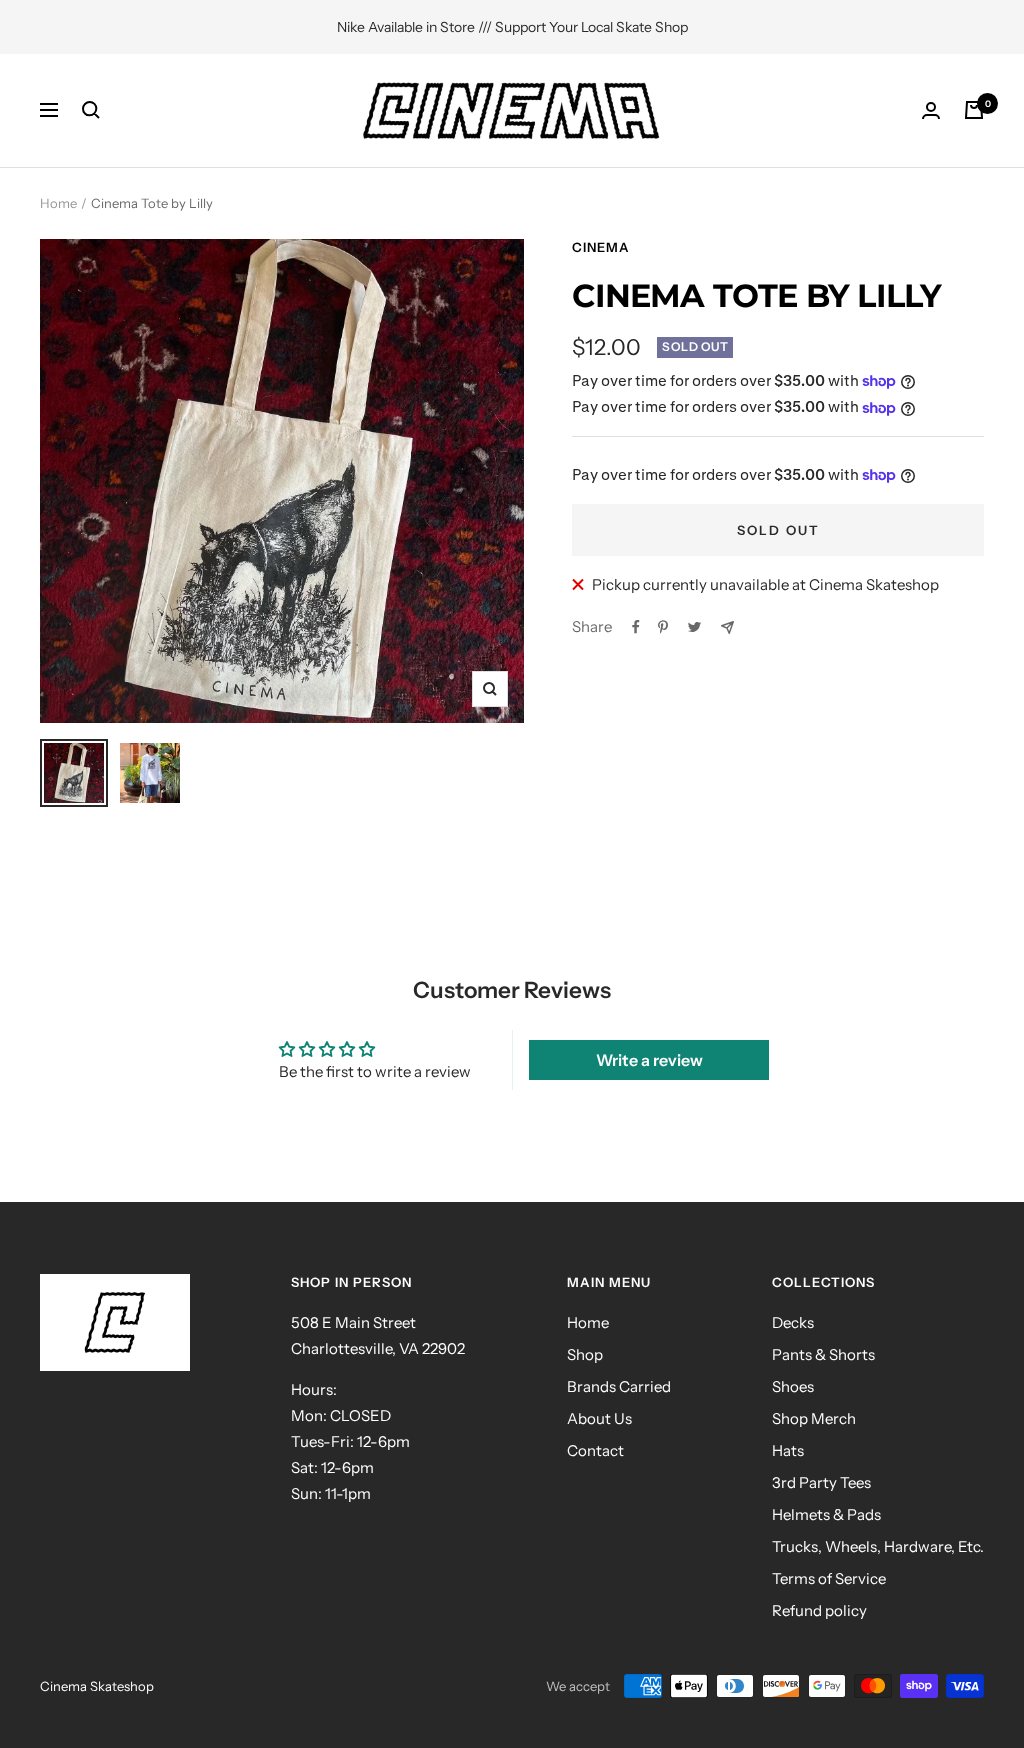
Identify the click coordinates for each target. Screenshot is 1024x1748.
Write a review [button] (649, 1060)
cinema (601, 247)
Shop (585, 1354)
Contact (595, 1450)
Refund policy (819, 1610)
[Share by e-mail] (727, 627)
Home (58, 203)
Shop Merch (814, 1418)
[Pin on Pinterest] (663, 627)
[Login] (931, 110)
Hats (788, 1450)
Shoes (793, 1386)
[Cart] (974, 110)
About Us (599, 1418)
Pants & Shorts (823, 1354)
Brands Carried (619, 1386)
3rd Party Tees (821, 1482)
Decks (793, 1322)
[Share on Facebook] (636, 627)
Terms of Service (829, 1578)
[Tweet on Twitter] (694, 627)
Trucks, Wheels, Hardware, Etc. (878, 1546)
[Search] (91, 110)
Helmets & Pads (826, 1514)
